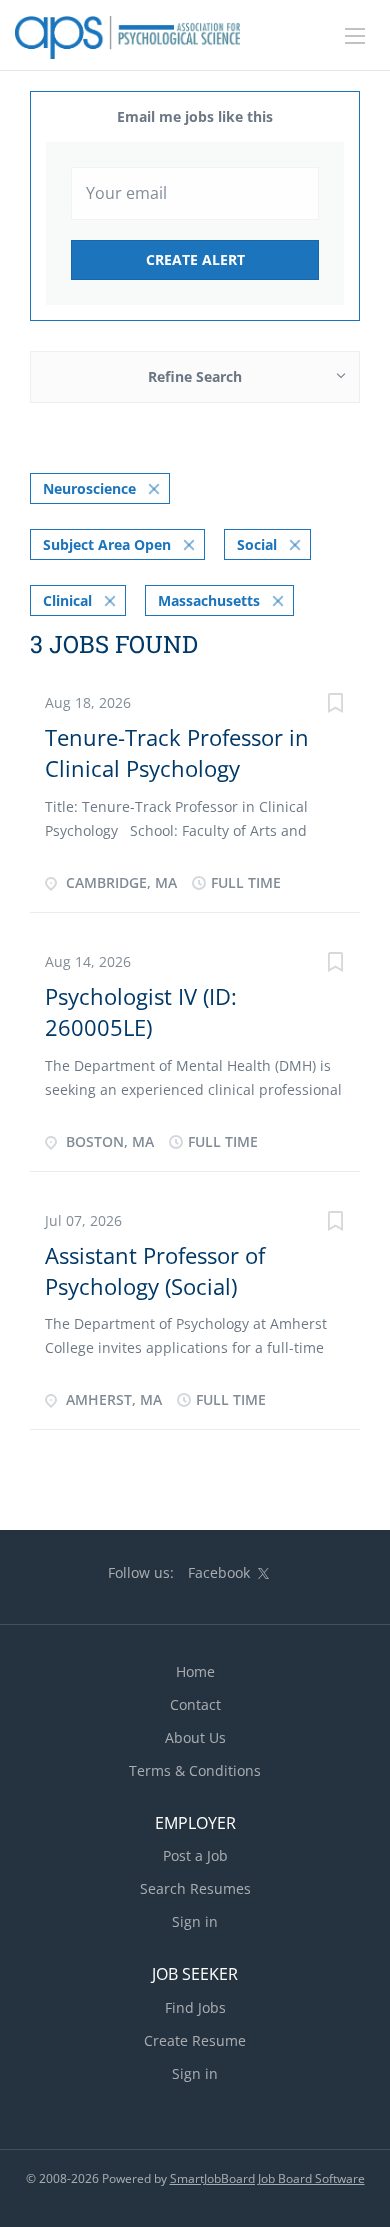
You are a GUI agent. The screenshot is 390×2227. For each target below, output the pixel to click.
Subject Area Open (107, 544)
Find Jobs (195, 2007)
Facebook (219, 1572)
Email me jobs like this (195, 116)
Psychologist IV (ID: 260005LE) (141, 1011)
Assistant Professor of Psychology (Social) (155, 1270)
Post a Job (195, 1855)
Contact (195, 1704)
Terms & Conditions (195, 1770)
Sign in (195, 1921)
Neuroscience (89, 488)
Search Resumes (195, 1888)
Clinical (67, 600)
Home (195, 1671)
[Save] (335, 705)
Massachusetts (209, 600)
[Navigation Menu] (355, 36)
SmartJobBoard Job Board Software (267, 2178)
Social (257, 544)
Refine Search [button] (195, 376)
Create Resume (195, 2040)
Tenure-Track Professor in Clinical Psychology (177, 752)
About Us (195, 1737)
